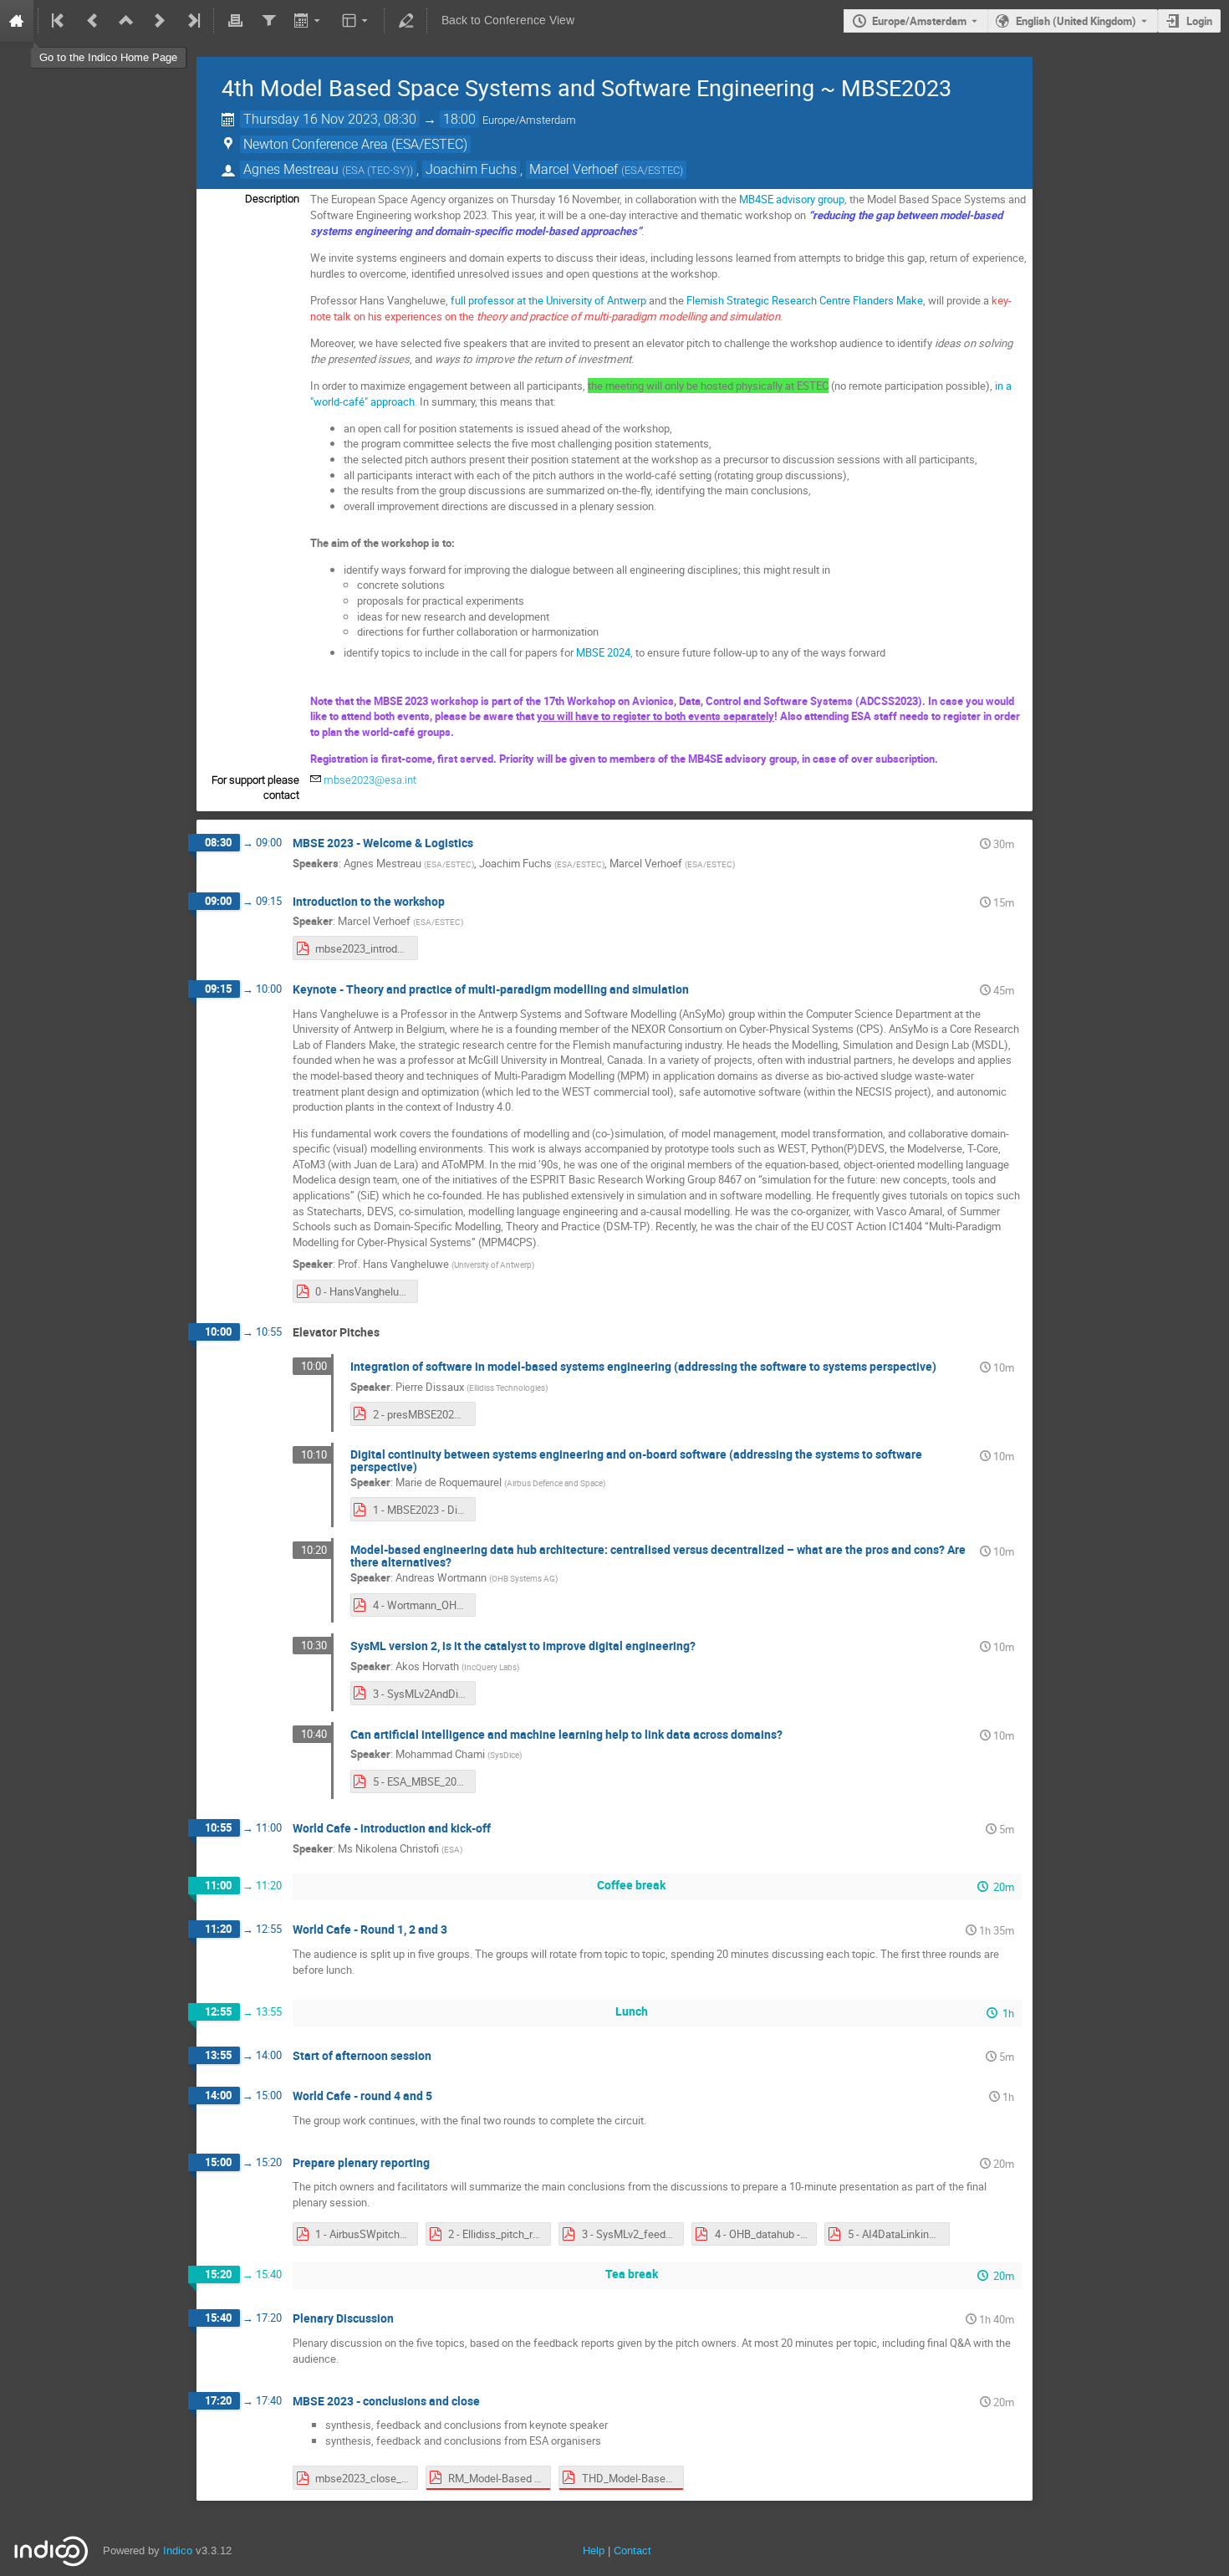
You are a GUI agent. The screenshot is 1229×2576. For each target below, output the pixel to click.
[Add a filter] (268, 21)
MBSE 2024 (603, 652)
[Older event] (93, 21)
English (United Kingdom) (1076, 21)
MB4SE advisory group (792, 199)
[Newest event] (192, 21)
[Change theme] (357, 21)
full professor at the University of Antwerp (548, 300)
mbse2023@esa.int (370, 780)
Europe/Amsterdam (919, 21)
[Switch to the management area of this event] (405, 21)
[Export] (309, 21)
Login (1199, 21)
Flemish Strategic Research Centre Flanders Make (805, 300)
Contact (632, 2550)
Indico (178, 2550)
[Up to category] (126, 21)
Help (594, 2550)
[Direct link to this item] (485, 843)
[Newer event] (160, 21)
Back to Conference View (508, 20)
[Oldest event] (59, 21)
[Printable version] (235, 21)
